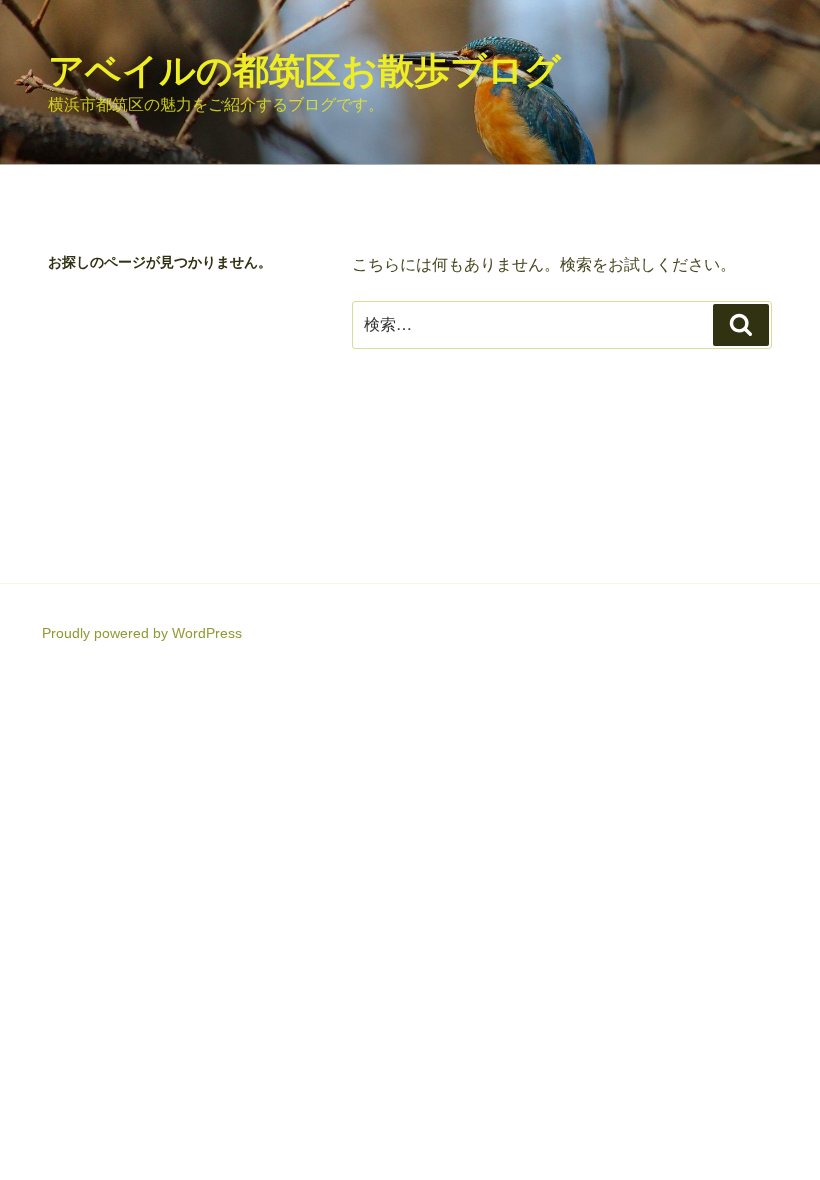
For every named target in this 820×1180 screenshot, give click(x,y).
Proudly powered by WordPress (142, 633)
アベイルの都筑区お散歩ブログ (304, 70)
